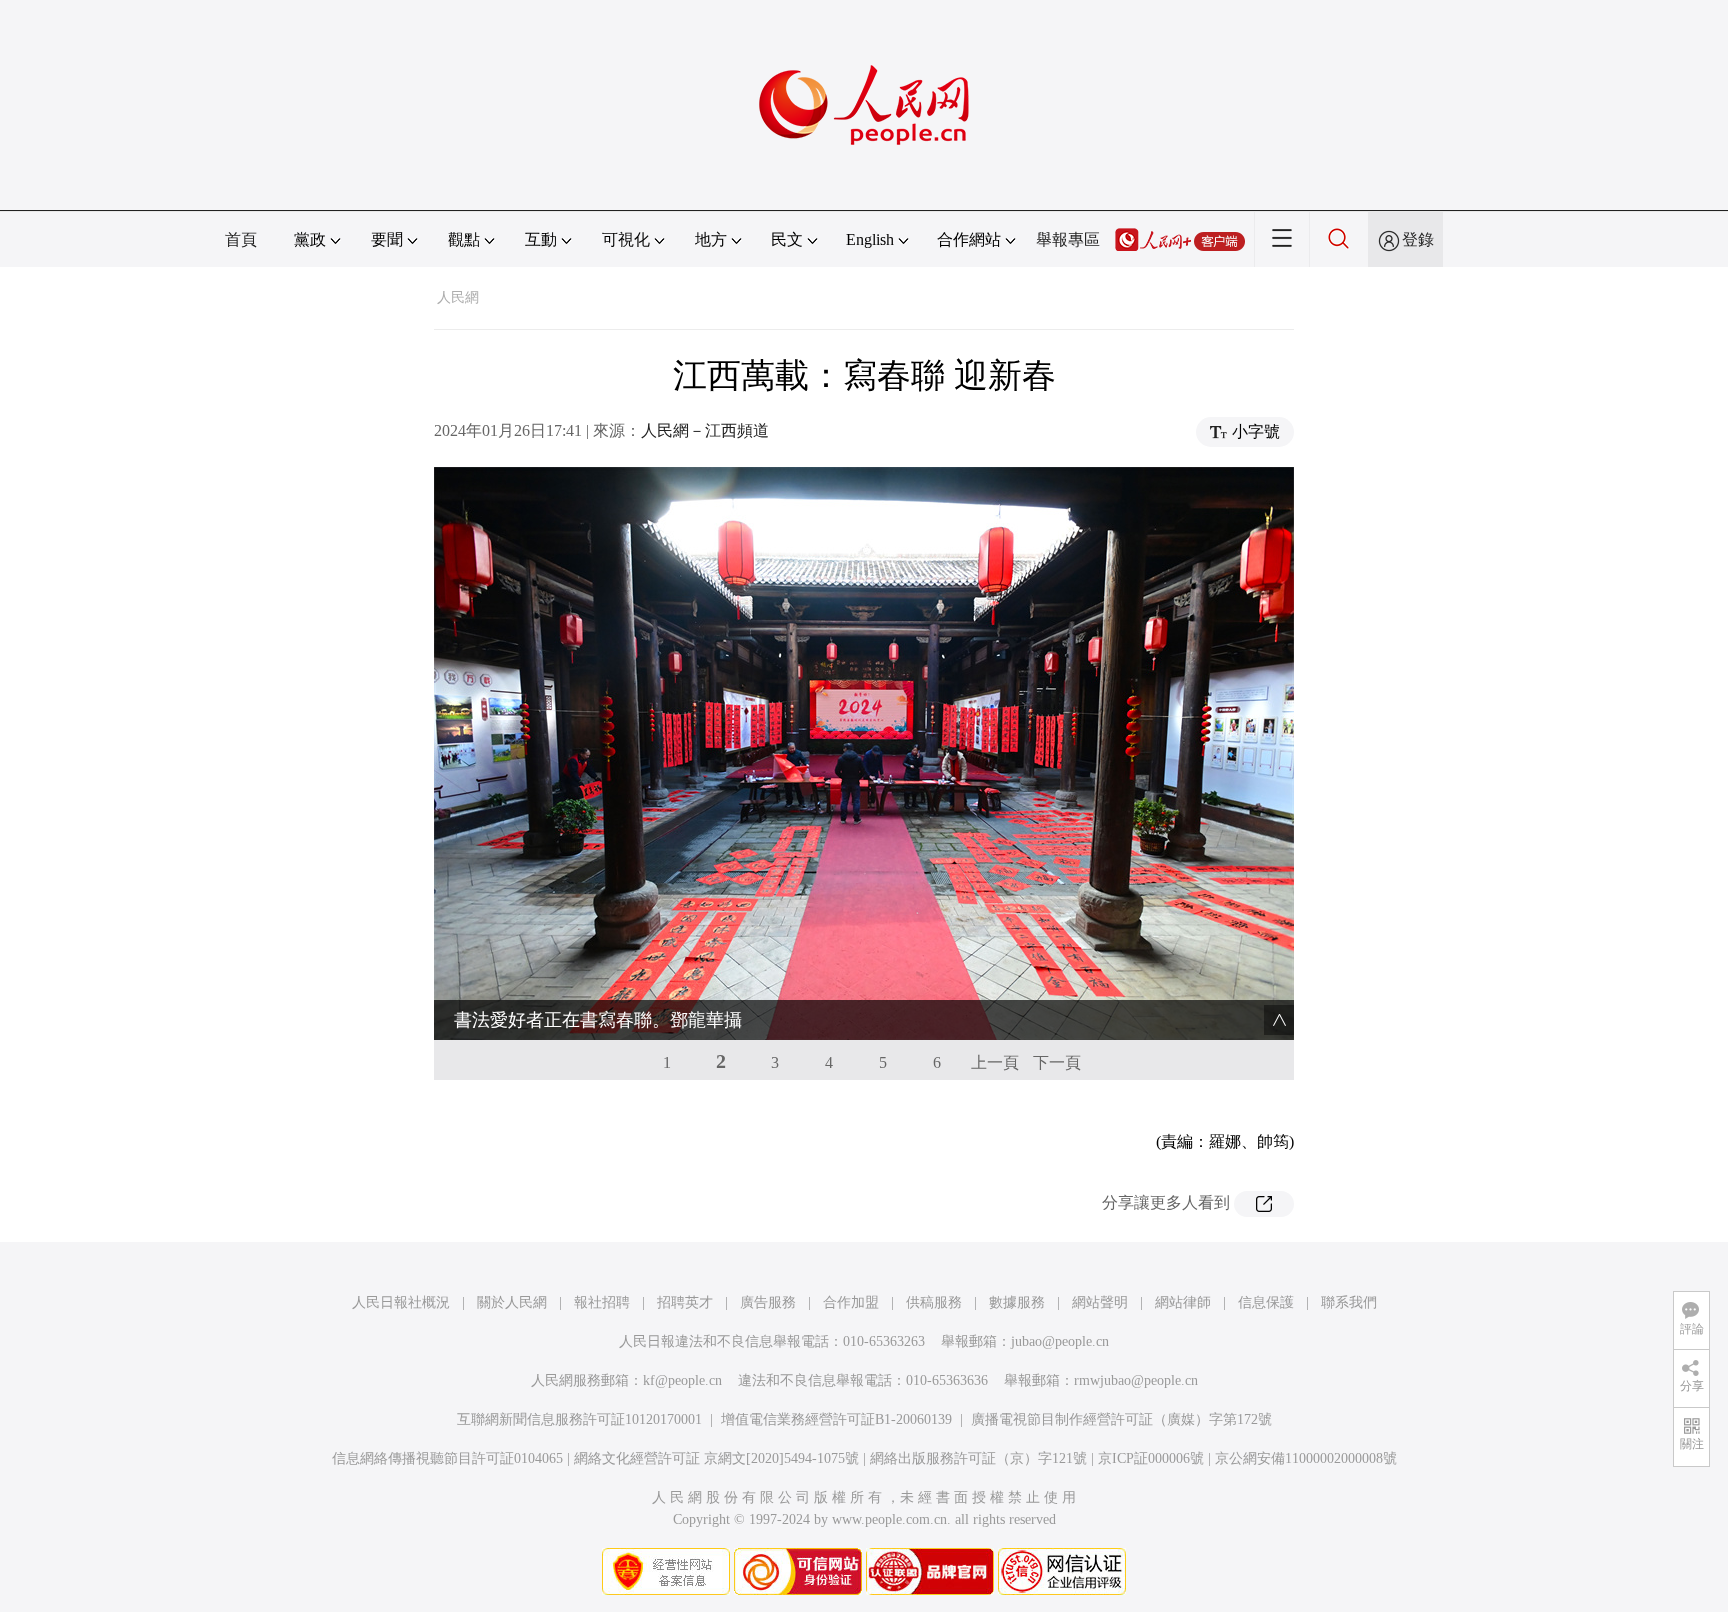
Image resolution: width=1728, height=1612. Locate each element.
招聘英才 (685, 1302)
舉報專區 (1068, 239)
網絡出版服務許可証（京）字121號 (978, 1458)
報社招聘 (602, 1302)
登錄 (1418, 239)
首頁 (241, 239)
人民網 (458, 297)
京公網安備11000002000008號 (1306, 1458)
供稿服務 (934, 1302)
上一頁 (995, 1062)
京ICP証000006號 (1151, 1458)
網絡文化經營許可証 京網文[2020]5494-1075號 (716, 1458)
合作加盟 (851, 1302)
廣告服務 (768, 1302)
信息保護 (1266, 1302)
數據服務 (1017, 1302)
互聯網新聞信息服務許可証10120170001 (579, 1419)
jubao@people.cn (1060, 1341)
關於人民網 (512, 1302)
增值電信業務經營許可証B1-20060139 (836, 1419)
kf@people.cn (682, 1380)
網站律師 (1183, 1302)
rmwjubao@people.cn (1136, 1380)
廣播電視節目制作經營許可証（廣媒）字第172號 (1121, 1419)
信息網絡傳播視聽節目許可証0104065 (447, 1458)
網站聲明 (1100, 1302)
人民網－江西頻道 (705, 430)
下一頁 (1057, 1062)
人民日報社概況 (401, 1302)
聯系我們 (1349, 1302)
